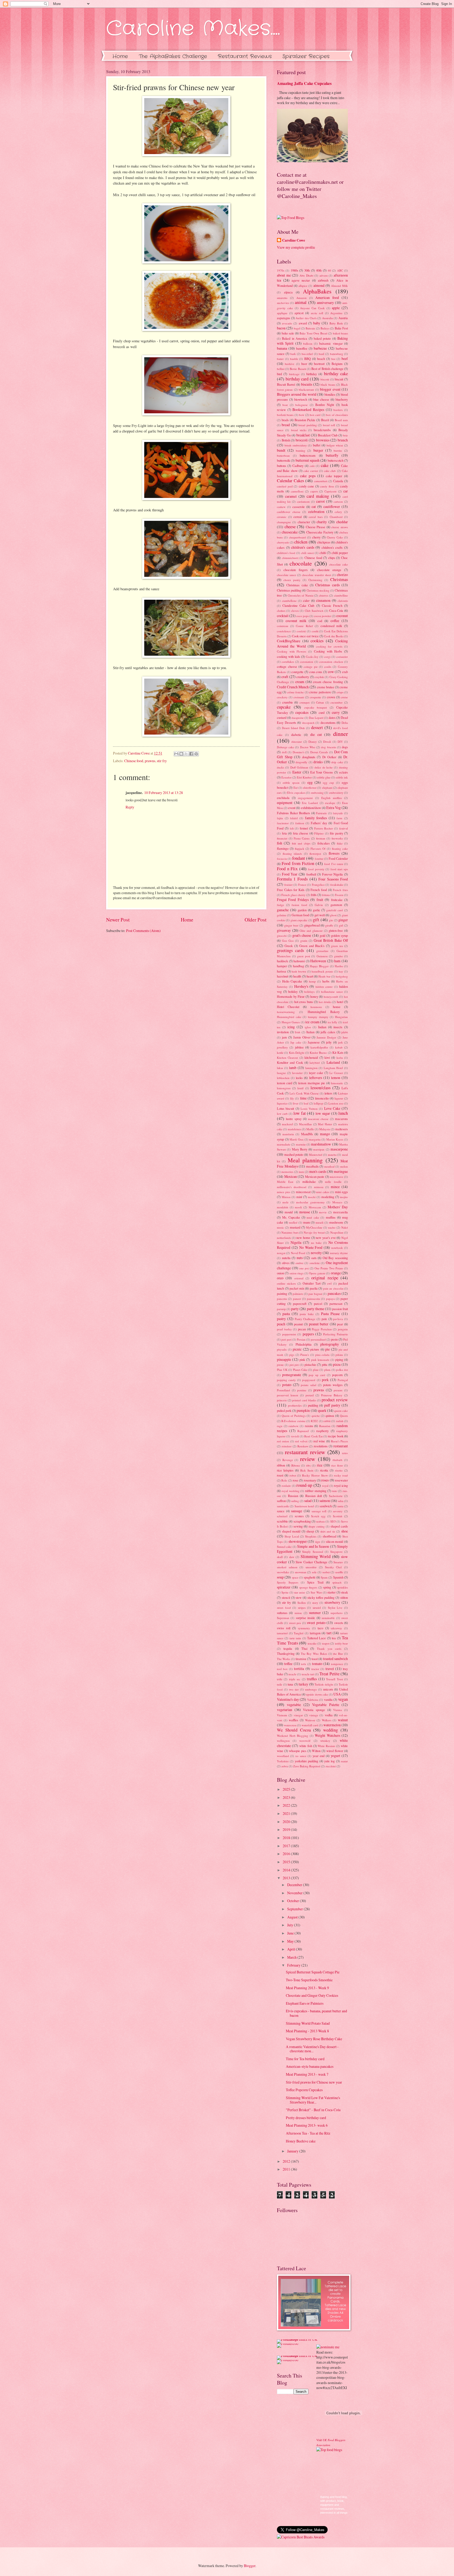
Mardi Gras (296, 1139)
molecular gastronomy (310, 1202)
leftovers (316, 1078)
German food (300, 915)
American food (327, 297)
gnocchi (282, 936)
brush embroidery (296, 445)
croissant (299, 697)
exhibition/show (311, 808)
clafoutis (343, 601)
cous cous (316, 672)
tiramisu (301, 1659)
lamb (293, 1068)
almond (319, 285)
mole (285, 1202)
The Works (283, 1659)
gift (316, 920)
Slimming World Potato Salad (308, 2023)
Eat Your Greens (322, 772)
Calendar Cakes (290, 481)
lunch (343, 1113)
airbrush (323, 280)
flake (340, 843)
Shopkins (311, 1536)
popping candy (286, 1380)
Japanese (314, 1042)
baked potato (322, 338)
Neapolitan (337, 1232)
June (291, 1933)
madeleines (294, 1129)
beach (321, 359)
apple (336, 308)
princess (282, 1400)
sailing (295, 1501)
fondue (319, 859)
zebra (285, 1766)
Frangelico (318, 885)
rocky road (341, 1475)
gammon (336, 905)
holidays (309, 992)
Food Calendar (338, 858)
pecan (302, 1329)
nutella (286, 1258)
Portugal (343, 1380)
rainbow (293, 1426)
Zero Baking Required (307, 1766)
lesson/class (321, 1088)
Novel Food (298, 1253)
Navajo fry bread (314, 1232)
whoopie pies (298, 1751)
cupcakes (302, 712)
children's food (286, 553)
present (338, 1390)
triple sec (295, 1679)
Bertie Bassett (298, 369)
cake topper (334, 476)
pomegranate (292, 1375)
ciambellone (289, 601)
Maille (310, 1129)
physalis (282, 1349)
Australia (327, 318)
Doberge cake (285, 747)
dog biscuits (328, 747)
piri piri (294, 1365)
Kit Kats (338, 1052)
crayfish (319, 677)
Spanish (338, 1577)
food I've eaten (334, 864)
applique (282, 313)
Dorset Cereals (319, 752)
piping (339, 1360)
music (280, 1227)
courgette (297, 672)
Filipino (319, 833)
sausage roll (319, 1511)
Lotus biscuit (285, 1108)
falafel (294, 818)
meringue (341, 1171)
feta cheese (301, 833)
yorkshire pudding (306, 1761)
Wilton (316, 1751)
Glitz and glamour (311, 931)
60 (329, 270)
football (311, 874)
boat (285, 405)
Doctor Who (308, 747)
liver (296, 1103)
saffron (281, 1501)
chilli (323, 553)
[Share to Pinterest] (196, 754)
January (293, 2151)
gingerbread (312, 925)
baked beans (340, 333)
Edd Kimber (304, 777)
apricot (299, 313)
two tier (294, 1689)
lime (303, 1098)
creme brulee (326, 687)
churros (324, 595)
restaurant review (305, 1452)
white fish (306, 1746)
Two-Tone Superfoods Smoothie (309, 1980)
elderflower (310, 788)
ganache (283, 910)
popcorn (337, 1375)
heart (310, 976)
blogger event (330, 389)
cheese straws (340, 527)
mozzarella (340, 1212)
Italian (310, 1032)
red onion (283, 1441)
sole (314, 1572)
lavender (297, 1073)
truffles (312, 1679)
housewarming (286, 1012)
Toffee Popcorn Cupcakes (304, 2090)
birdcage (294, 374)
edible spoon (291, 783)
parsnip (281, 1309)
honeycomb (331, 997)
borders (338, 410)
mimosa (319, 1187)
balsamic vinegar (331, 343)
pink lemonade (320, 1360)
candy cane (306, 486)
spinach (337, 1582)
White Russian (326, 1746)
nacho (332, 1227)
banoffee (302, 348)
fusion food (299, 905)
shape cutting (317, 1526)
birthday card (297, 379)
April (292, 1949)
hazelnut (282, 976)
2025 (287, 1789)
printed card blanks (304, 1400)
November (295, 1893)
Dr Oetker (329, 757)
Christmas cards (327, 585)
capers (314, 491)
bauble (294, 359)
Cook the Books (334, 636)
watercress (290, 1725)
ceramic (282, 517)
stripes (302, 1608)
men (301, 1172)
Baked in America (295, 338)
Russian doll (314, 1496)
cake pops (308, 476)
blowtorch (301, 399)
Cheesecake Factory (320, 532)
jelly (329, 1042)
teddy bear (342, 1643)
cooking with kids (288, 656)
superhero (337, 1613)
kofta (340, 1058)
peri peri (287, 1339)
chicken (301, 542)
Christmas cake (297, 585)
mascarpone (339, 1149)
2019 (287, 1829)
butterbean (283, 455)
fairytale (338, 813)
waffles (293, 1720)
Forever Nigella (333, 874)
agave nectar (301, 280)
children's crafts (332, 547)
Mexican (291, 1176)
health (297, 976)
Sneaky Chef (334, 1567)
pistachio (310, 1365)
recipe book (336, 1436)
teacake (312, 1643)
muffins (331, 1217)
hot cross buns (304, 1002)
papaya (330, 1299)
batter (280, 359)
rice (320, 1465)
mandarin (288, 1134)
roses (325, 1480)
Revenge (288, 1460)
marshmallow (321, 1144)
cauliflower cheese (289, 512)
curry (336, 712)
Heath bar (324, 976)
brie (345, 435)
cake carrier (311, 471)
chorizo (342, 575)
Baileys (325, 328)
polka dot (342, 1370)
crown (331, 697)
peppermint (289, 1334)
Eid (296, 788)
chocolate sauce (287, 575)
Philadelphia (304, 1344)
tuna (290, 1684)
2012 (287, 2161)
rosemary (310, 1480)
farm (339, 818)
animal (301, 302)
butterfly (332, 455)
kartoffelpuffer (319, 1047)
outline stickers (286, 1283)
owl (329, 1283)
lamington (311, 1068)
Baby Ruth (336, 323)
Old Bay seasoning (335, 1258)
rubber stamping (316, 1491)
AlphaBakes (317, 291)
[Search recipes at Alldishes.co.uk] (329, 2450)
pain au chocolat (333, 1288)
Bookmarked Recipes (308, 409)
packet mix (297, 1288)
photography (330, 1344)
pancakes (334, 1293)
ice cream (312, 1022)
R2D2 (314, 1421)
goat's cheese (302, 935)
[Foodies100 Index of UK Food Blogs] (299, 2339)
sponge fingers (308, 1587)
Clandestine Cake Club (298, 605)
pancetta (282, 1299)
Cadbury (298, 466)
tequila (288, 1648)
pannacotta (313, 1299)
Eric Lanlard (310, 803)
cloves (295, 611)
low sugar (323, 1113)
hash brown (299, 971)
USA (337, 1694)
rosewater (341, 1480)
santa (340, 1506)
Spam (324, 1577)
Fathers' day (319, 823)
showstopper (298, 1541)
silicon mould (335, 1541)
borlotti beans (285, 415)
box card (315, 415)
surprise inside (305, 1618)
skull (280, 1557)
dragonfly (301, 762)
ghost (333, 915)
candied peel (285, 486)
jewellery (282, 1047)
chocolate (301, 563)
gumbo (339, 956)
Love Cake (332, 1108)
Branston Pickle (305, 420)
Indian (322, 1027)
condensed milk (331, 626)
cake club (330, 471)
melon (344, 1166)
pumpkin (303, 1410)
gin (331, 920)
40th (319, 270)
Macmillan (305, 1124)
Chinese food (134, 761)
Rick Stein (307, 1470)
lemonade (337, 1083)
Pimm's (305, 1355)
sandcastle (283, 1506)
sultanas (282, 1613)
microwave (336, 1177)
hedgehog (342, 976)
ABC (340, 270)
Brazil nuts (341, 420)
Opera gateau (317, 1273)
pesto (334, 1339)
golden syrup (339, 935)
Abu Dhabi (306, 275)
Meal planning (305, 1160)
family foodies (316, 818)
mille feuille (333, 1182)
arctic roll (317, 313)
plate (316, 1370)
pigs (292, 1355)
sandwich (326, 1506)
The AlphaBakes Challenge (173, 56)
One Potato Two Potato (329, 1268)
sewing (298, 1526)
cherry (316, 537)
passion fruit (340, 1309)
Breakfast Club (328, 435)
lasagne (281, 1073)
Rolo (284, 1480)
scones (299, 1516)
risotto (339, 1470)
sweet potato (316, 1623)
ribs (308, 1465)
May (291, 1941)
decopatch (308, 723)
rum (334, 1491)
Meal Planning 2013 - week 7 (307, 2074)
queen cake (341, 1411)
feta (284, 833)
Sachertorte (336, 1496)
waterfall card (310, 1725)
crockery (282, 697)
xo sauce (301, 1756)
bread (286, 425)
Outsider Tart (312, 1283)
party (295, 1309)
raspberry (323, 1431)
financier (282, 838)
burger (318, 450)
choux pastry (292, 580)
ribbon (281, 1465)
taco (320, 1628)
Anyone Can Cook (312, 308)
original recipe (325, 1278)
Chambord (336, 517)
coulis (328, 667)
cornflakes (288, 662)
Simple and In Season (313, 1546)
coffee (335, 621)
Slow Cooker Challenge (311, 1562)
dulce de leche (324, 767)
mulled (293, 1222)
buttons (282, 466)
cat (314, 506)
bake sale (288, 333)
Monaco (337, 1202)
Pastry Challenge (305, 1319)
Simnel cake (284, 1547)
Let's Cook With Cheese (304, 1093)
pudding (313, 1405)
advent (324, 275)
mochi (312, 1197)
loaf (306, 1103)
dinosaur (297, 742)
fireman (321, 838)
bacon (281, 328)
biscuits (307, 384)
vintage (314, 1715)
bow (302, 415)
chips (332, 558)
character (304, 522)
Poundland (283, 1390)
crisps (340, 692)
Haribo (339, 966)
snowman (301, 1572)
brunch (343, 440)
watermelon (332, 1725)
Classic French (332, 605)
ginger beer (291, 925)
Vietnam (282, 1715)
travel (330, 1669)
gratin (304, 941)
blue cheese (321, 399)
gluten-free (336, 930)
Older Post (256, 920)
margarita (315, 1139)
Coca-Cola (336, 610)
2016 (287, 1854)
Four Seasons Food (333, 879)
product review (335, 1400)
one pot (304, 1268)
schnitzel (282, 1516)
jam (284, 1037)
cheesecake (290, 532)
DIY (340, 742)
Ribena (296, 1465)
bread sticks (299, 430)
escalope (330, 803)
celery (338, 512)
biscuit (339, 379)
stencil (286, 1597)
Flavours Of (318, 849)
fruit (320, 900)
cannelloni (297, 491)
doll (284, 752)
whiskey (325, 1741)
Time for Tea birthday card (305, 2059)
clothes (281, 611)
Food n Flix (287, 869)
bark (293, 354)
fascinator (283, 823)
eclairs (344, 772)
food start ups (339, 869)
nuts (300, 1258)
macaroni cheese (318, 1119)
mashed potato (294, 1154)
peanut (298, 1324)
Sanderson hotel (304, 1506)
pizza (337, 1364)
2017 (287, 1846)
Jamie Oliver (302, 1037)
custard (282, 717)
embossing (317, 793)
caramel (291, 496)
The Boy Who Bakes (314, 1654)
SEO (333, 1521)
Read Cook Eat (313, 1436)
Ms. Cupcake (291, 1217)
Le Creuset (336, 1073)
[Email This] (176, 754)
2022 (287, 1805)
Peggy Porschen (322, 1329)
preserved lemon (288, 1395)
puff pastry (332, 1405)
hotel (340, 1002)
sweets (339, 1623)
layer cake (316, 1073)
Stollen (302, 1603)
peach (281, 1324)
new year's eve (326, 1238)
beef (345, 358)
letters (328, 1093)
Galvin (319, 905)
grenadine (322, 951)
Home (120, 56)
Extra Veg (334, 808)
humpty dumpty (318, 1017)
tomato (317, 1664)
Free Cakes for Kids (291, 890)
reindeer (287, 1446)
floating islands (292, 854)
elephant (327, 788)
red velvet (301, 1441)
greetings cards (290, 950)
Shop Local (292, 1536)
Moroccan (315, 1207)
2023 (287, 1797)
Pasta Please (330, 1314)
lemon (336, 1078)
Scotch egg (318, 1516)
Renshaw (303, 1446)
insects (338, 1027)
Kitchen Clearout (287, 1058)
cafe (312, 466)
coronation (307, 662)
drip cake (337, 762)
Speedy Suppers (288, 1582)
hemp (312, 981)
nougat (281, 1253)
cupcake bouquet (316, 707)
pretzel (310, 1395)
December (295, 1885)
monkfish (283, 1207)
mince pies (283, 1192)
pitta (325, 1365)
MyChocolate (314, 1227)
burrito (338, 450)
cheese (290, 527)
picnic (297, 1349)
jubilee (299, 1047)
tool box (282, 1669)
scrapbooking (302, 1521)
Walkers (327, 1720)
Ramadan (325, 1426)
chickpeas (324, 542)
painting (282, 1294)
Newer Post (118, 920)
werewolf (305, 1741)
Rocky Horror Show (315, 1475)
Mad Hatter (325, 1124)
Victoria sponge (314, 1710)
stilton (344, 1597)
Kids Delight (297, 1053)
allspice (303, 286)
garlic (317, 910)
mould (289, 1212)
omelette (315, 1263)
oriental (299, 1278)
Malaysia (325, 1129)
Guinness (322, 956)
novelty (316, 1253)
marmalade (284, 1144)
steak (344, 1592)
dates (332, 717)
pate (324, 1319)
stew (299, 1597)
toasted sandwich (336, 1659)
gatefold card (335, 910)
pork (325, 1380)
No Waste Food (311, 1247)
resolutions (321, 1446)
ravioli (295, 1436)
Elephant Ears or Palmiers (305, 2003)
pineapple (284, 1359)
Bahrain (310, 328)
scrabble (282, 1521)
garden (302, 910)
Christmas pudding (289, 590)
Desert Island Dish (293, 728)
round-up (304, 1485)
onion (280, 1273)
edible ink (342, 777)
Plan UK (282, 1370)
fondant (299, 858)
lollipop (318, 1103)
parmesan (336, 1304)
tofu (304, 1664)
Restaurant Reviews (245, 56)
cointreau (283, 626)
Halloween (318, 961)
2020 (287, 1822)
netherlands (284, 1238)
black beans (328, 385)
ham (337, 961)
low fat (300, 1113)
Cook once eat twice (305, 636)
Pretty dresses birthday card (306, 2118)
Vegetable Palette (326, 1705)
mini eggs (341, 1192)
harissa (282, 971)
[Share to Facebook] (191, 754)
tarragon (315, 1633)
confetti (301, 631)
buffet (317, 445)
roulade (286, 1486)
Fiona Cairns (302, 838)
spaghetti (309, 1577)
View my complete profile (296, 247)
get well (320, 915)
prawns (150, 761)
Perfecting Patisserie (336, 1334)
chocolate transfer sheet (316, 575)
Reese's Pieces (339, 1441)
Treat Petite (329, 1674)
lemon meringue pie (312, 1083)
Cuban (320, 702)
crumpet (305, 702)
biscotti (325, 379)
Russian (293, 1496)
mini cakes (323, 1192)
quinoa (330, 1416)
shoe (345, 1531)
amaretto (282, 298)
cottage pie (311, 667)
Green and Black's (312, 946)
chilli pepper (340, 553)
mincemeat (303, 1192)
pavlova (338, 1319)
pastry (281, 1319)
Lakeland (333, 1062)
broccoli (302, 440)
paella (314, 1288)
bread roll (329, 425)
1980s (294, 270)
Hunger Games (291, 1022)
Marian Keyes (335, 1139)
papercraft (300, 1304)
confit (315, 631)
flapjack (300, 849)
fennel (304, 828)
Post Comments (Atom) (143, 931)
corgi (327, 657)
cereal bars (316, 517)
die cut (316, 734)
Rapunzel (303, 1431)
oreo (280, 1278)
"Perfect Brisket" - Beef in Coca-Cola (313, 2110)
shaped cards (339, 1526)
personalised (318, 1339)
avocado (287, 323)
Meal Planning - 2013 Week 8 (307, 2031)
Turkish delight (324, 1684)
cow (331, 672)
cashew (281, 507)
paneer (297, 1299)
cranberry (303, 677)
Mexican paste (315, 1177)
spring (327, 1587)
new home (303, 1238)
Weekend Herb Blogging (293, 1736)
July (291, 1925)
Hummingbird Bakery (324, 1012)
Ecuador (287, 777)
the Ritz (338, 1654)
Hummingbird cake (289, 1017)
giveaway (284, 930)
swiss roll (284, 1628)
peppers (308, 1334)
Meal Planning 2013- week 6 (307, 2125)
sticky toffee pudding (321, 1597)
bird (279, 374)
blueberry (342, 399)
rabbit (327, 1421)
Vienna (337, 1710)
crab (345, 672)
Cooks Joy (312, 657)
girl (341, 925)
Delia (345, 723)
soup (280, 1577)
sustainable (328, 1618)
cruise (344, 697)
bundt (281, 450)
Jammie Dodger (326, 1037)
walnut (343, 1720)
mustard (295, 1227)
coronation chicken (331, 662)
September (295, 1909)
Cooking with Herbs (328, 651)
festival (344, 828)
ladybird (315, 1063)
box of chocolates (337, 415)
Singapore (336, 1552)
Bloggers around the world (297, 394)
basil (321, 354)
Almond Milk (339, 286)
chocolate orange (329, 570)
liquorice (282, 1103)
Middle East (285, 1182)
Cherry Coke (335, 537)
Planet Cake (300, 1370)
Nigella (296, 1242)
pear (340, 1324)
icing (291, 1027)
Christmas (339, 579)
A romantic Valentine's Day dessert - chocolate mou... (312, 2049)
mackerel (287, 1124)
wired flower (335, 1751)
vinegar (298, 1715)
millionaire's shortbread (292, 1187)
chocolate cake (339, 564)
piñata (339, 1355)
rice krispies (285, 1470)
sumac (298, 1613)
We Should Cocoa (294, 1730)
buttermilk (283, 460)
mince (335, 1187)
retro (345, 1453)
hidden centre (324, 987)
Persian (301, 1339)
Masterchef (316, 1155)
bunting (301, 450)
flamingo (283, 848)
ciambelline (341, 595)
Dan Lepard (316, 718)
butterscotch (336, 460)
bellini (281, 369)
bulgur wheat (335, 445)
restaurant (341, 1446)
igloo (308, 1027)
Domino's (298, 752)
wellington (283, 1741)
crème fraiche (295, 692)
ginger (343, 920)
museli (319, 1222)
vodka (329, 1715)
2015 (287, 1862)
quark (322, 1410)
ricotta (324, 1470)
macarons (341, 1119)
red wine (319, 1441)
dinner (340, 734)
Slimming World (316, 1556)
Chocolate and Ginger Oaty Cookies (312, 1995)
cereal (298, 517)
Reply (130, 807)
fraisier (288, 885)
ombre (300, 1263)
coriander (342, 657)
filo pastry (336, 833)
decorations (328, 722)
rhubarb (337, 1460)
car (346, 491)
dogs (345, 747)
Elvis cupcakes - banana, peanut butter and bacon (316, 2013)
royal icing (341, 1485)
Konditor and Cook (290, 1062)
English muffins (332, 798)
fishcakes (324, 843)
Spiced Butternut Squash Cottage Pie (313, 1972)
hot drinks (325, 1002)
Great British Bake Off (331, 940)
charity (322, 522)
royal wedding (291, 1491)
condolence (284, 631)
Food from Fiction (298, 863)
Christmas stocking (318, 590)
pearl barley (284, 1329)
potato (287, 1385)
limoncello (322, 1098)
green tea (337, 946)
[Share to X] (186, 754)
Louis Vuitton (309, 1109)
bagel (297, 328)
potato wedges (333, 1385)
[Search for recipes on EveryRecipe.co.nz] (291, 218)
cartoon (338, 502)
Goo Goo (288, 941)
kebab (339, 1047)
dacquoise (298, 718)
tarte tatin (295, 1638)
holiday (293, 991)
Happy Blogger (319, 966)
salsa (341, 1501)
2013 (287, 1878)
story (315, 1603)
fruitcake (337, 900)
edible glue (324, 777)
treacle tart (308, 1674)
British (286, 440)
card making (318, 496)
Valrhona (313, 1700)
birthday (312, 374)
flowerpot (315, 854)
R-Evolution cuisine (293, 1421)
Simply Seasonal (313, 1552)
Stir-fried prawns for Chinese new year (314, 2082)
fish (280, 843)
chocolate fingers (296, 570)
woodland (283, 1756)
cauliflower (332, 506)
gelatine (282, 915)
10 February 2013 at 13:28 (164, 793)
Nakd (345, 1227)
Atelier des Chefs (306, 318)
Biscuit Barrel (286, 384)
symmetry (304, 1628)
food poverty (316, 869)
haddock (282, 961)
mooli (298, 1207)
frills (314, 895)
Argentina (336, 313)
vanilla (328, 1699)
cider (306, 600)
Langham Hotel (333, 1068)
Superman (283, 1618)
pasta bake (307, 1314)
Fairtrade (321, 813)
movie (323, 1212)
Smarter (338, 1562)
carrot (320, 501)
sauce (281, 1511)
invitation (283, 1032)
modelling (328, 1197)
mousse (305, 1212)
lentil (300, 1088)
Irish (298, 1032)
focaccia (282, 859)
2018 (287, 1838)
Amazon (301, 298)
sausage (297, 1511)
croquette (315, 697)
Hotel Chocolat (288, 1007)
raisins (309, 1426)
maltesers (342, 1129)
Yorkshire (283, 1761)
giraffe (329, 925)
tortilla (299, 1669)
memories (287, 1172)
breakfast (303, 435)
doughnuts (309, 757)
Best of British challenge (327, 369)
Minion (286, 1197)
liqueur (339, 1098)
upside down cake (317, 1694)
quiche (316, 1416)
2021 (287, 1813)
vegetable (294, 1705)
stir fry (162, 761)
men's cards (318, 1171)
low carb (282, 1114)
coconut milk (296, 621)
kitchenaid (311, 1057)
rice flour (337, 1465)
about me (284, 275)
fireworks (337, 838)
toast (315, 1659)
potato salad (308, 1385)
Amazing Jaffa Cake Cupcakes (304, 83)
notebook (337, 1248)
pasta (286, 1314)
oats (314, 1258)
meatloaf (329, 1166)
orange (336, 1273)
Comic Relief (304, 626)
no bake (316, 1243)
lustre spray (294, 1119)
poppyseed (309, 1380)
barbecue (320, 348)
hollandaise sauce (332, 992)
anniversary (325, 302)
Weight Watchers (327, 1735)
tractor (315, 1669)
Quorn (344, 1416)
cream (300, 682)
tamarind (282, 1633)
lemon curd (285, 1083)
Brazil (325, 420)
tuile (280, 1684)
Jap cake (296, 1042)
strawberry (332, 1602)
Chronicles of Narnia (301, 595)
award (303, 323)
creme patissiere (320, 692)
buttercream (308, 455)
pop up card (317, 1375)
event (292, 808)
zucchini (331, 1766)
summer (315, 1613)
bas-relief (307, 354)
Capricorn (331, 491)
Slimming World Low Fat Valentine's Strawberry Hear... (313, 2100)
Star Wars (316, 1592)
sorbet (326, 1572)
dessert (317, 727)
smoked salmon (287, 1567)
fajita (280, 818)
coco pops (303, 616)
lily (292, 1098)
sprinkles (342, 1587)
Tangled (299, 1633)
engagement (305, 798)
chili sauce (308, 553)
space (295, 1577)
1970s (281, 270)
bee (333, 359)
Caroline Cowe (294, 240)
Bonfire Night (325, 405)
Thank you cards (329, 1649)
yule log (329, 1761)
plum (327, 1370)
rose (295, 1480)
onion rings (296, 1273)
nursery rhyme (339, 1253)
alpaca (288, 292)
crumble (288, 702)
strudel (317, 1608)
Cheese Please (316, 527)
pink (302, 1360)
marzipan (319, 1149)
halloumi (299, 961)
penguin (343, 1329)
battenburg (337, 354)
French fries (340, 890)
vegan (343, 1699)
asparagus (283, 318)
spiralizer (284, 1587)
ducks (280, 767)
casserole (299, 507)
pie (327, 1349)
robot (293, 1475)
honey (314, 996)
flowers (334, 853)
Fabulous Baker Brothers (293, 813)
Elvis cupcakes (296, 793)
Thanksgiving (286, 1653)
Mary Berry (300, 1149)
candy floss (327, 486)
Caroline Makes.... (193, 29)
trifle (280, 1679)
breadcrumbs (322, 430)
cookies (317, 641)
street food (284, 1608)
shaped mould (291, 1531)
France (302, 885)
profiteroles (295, 1405)
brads (285, 420)
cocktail (283, 616)
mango (325, 1134)
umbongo (311, 1689)
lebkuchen (283, 1078)
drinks (318, 762)
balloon (308, 343)
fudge (280, 905)
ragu (280, 1426)
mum (307, 1222)
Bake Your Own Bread (313, 333)
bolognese (301, 405)
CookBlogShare (289, 641)
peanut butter (319, 1324)
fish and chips (301, 843)
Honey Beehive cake (301, 2141)
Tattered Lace (316, 1638)
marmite (301, 1144)
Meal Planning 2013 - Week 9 (307, 1988)
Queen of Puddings (294, 1416)
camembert (321, 481)
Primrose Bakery (332, 1395)
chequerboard (297, 537)
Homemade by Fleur (291, 996)
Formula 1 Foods (292, 879)
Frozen (339, 895)
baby (317, 323)
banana (282, 348)
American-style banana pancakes (310, 2066)
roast (280, 1475)
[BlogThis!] (181, 754)
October (293, 1901)
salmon (325, 1501)
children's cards (303, 547)
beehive (290, 364)
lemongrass (284, 1088)
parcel (318, 1304)
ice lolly (333, 1022)
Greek (289, 946)
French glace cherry (293, 895)
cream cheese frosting (328, 682)
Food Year (290, 874)
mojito (344, 1197)
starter (331, 1592)
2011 (287, 2169)
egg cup (328, 783)
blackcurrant (306, 390)
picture (315, 1349)
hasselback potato (322, 971)
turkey (303, 1684)
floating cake (340, 849)
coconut (342, 616)
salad (308, 1501)
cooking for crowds (329, 646)
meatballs (312, 1166)
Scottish (338, 1516)
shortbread (329, 1536)
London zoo (336, 1103)
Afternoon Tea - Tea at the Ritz (308, 2133)
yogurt (336, 1756)
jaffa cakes (328, 1032)
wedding (331, 1730)
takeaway (336, 1628)
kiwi (327, 1057)
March (292, 1957)
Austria (343, 318)
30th (307, 270)
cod (320, 621)
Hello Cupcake (292, 981)
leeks (299, 1078)
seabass (320, 1521)
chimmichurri (290, 558)
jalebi (345, 1032)
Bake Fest (341, 328)
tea (334, 1638)
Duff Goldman (299, 767)
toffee (288, 1664)
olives (286, 1263)
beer (304, 364)
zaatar (344, 1761)
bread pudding (308, 425)
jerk (340, 1042)
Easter (297, 772)
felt (292, 828)
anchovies (283, 303)
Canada (338, 481)
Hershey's (301, 986)
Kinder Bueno (318, 1053)
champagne (284, 522)
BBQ (308, 359)
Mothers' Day (338, 1207)
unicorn (328, 1689)
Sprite (285, 1592)
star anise (300, 1592)
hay (341, 971)
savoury (338, 1511)
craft (285, 677)
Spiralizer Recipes (306, 56)
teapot (326, 1643)
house (337, 1007)
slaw (292, 1557)
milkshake (309, 1182)
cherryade (283, 542)
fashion (300, 823)
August (293, 1917)
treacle (292, 1674)
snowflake (283, 1572)
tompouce (337, 1664)
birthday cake (336, 374)
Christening (315, 580)
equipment (285, 803)
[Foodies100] (288, 2343)
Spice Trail (315, 1582)
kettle (280, 1053)
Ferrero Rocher (324, 828)
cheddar (342, 522)
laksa (280, 1068)
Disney (313, 742)
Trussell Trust (334, 1679)
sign (318, 1542)
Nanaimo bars (290, 1232)
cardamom (303, 502)
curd (322, 712)
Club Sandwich (314, 611)
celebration (316, 511)
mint (299, 1197)
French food (319, 890)
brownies (323, 440)
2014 (287, 1870)
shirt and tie (328, 1531)
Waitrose (310, 1720)
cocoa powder (323, 616)
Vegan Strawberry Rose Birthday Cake (314, 2039)
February (294, 1965)
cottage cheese (287, 666)
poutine (302, 1390)
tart (329, 1633)
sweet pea (295, 1623)
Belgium (337, 364)
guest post (304, 956)
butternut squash (308, 460)
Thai (304, 1648)
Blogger (250, 2566)
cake (325, 465)
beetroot (319, 364)
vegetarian (285, 1710)
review (308, 1459)
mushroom (336, 1222)
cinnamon (323, 600)
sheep (310, 1531)
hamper (282, 966)
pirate (280, 1365)
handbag (298, 966)
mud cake (313, 1217)
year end (319, 1756)
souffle (339, 1572)
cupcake (284, 707)
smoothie (311, 1567)
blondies (330, 394)
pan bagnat (315, 1294)
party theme (316, 1309)
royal (325, 1486)
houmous (316, 1007)
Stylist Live (335, 1608)
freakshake (337, 885)
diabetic (296, 735)
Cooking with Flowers (292, 651)
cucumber (337, 702)
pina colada (323, 1355)
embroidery (336, 793)
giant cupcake (299, 920)
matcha (332, 1155)
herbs (326, 981)
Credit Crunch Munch (293, 687)
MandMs (307, 1134)
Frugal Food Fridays (293, 900)
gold (323, 935)
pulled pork (284, 1411)
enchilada (283, 798)
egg (310, 782)
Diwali (327, 742)
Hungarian (341, 1017)
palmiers (298, 1294)
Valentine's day (288, 1699)
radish (340, 1421)
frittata (326, 895)
